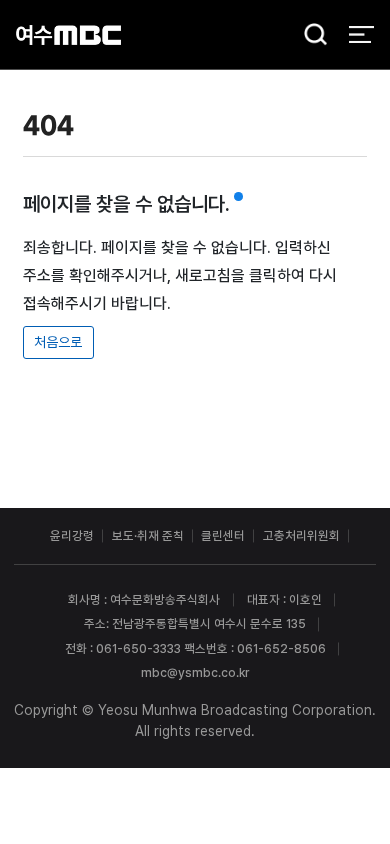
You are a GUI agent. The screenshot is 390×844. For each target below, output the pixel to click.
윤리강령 (72, 535)
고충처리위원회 (301, 535)
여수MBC (68, 34)
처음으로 (58, 342)
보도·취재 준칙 (148, 535)
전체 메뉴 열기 (361, 34)
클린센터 (223, 535)
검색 (310, 36)
